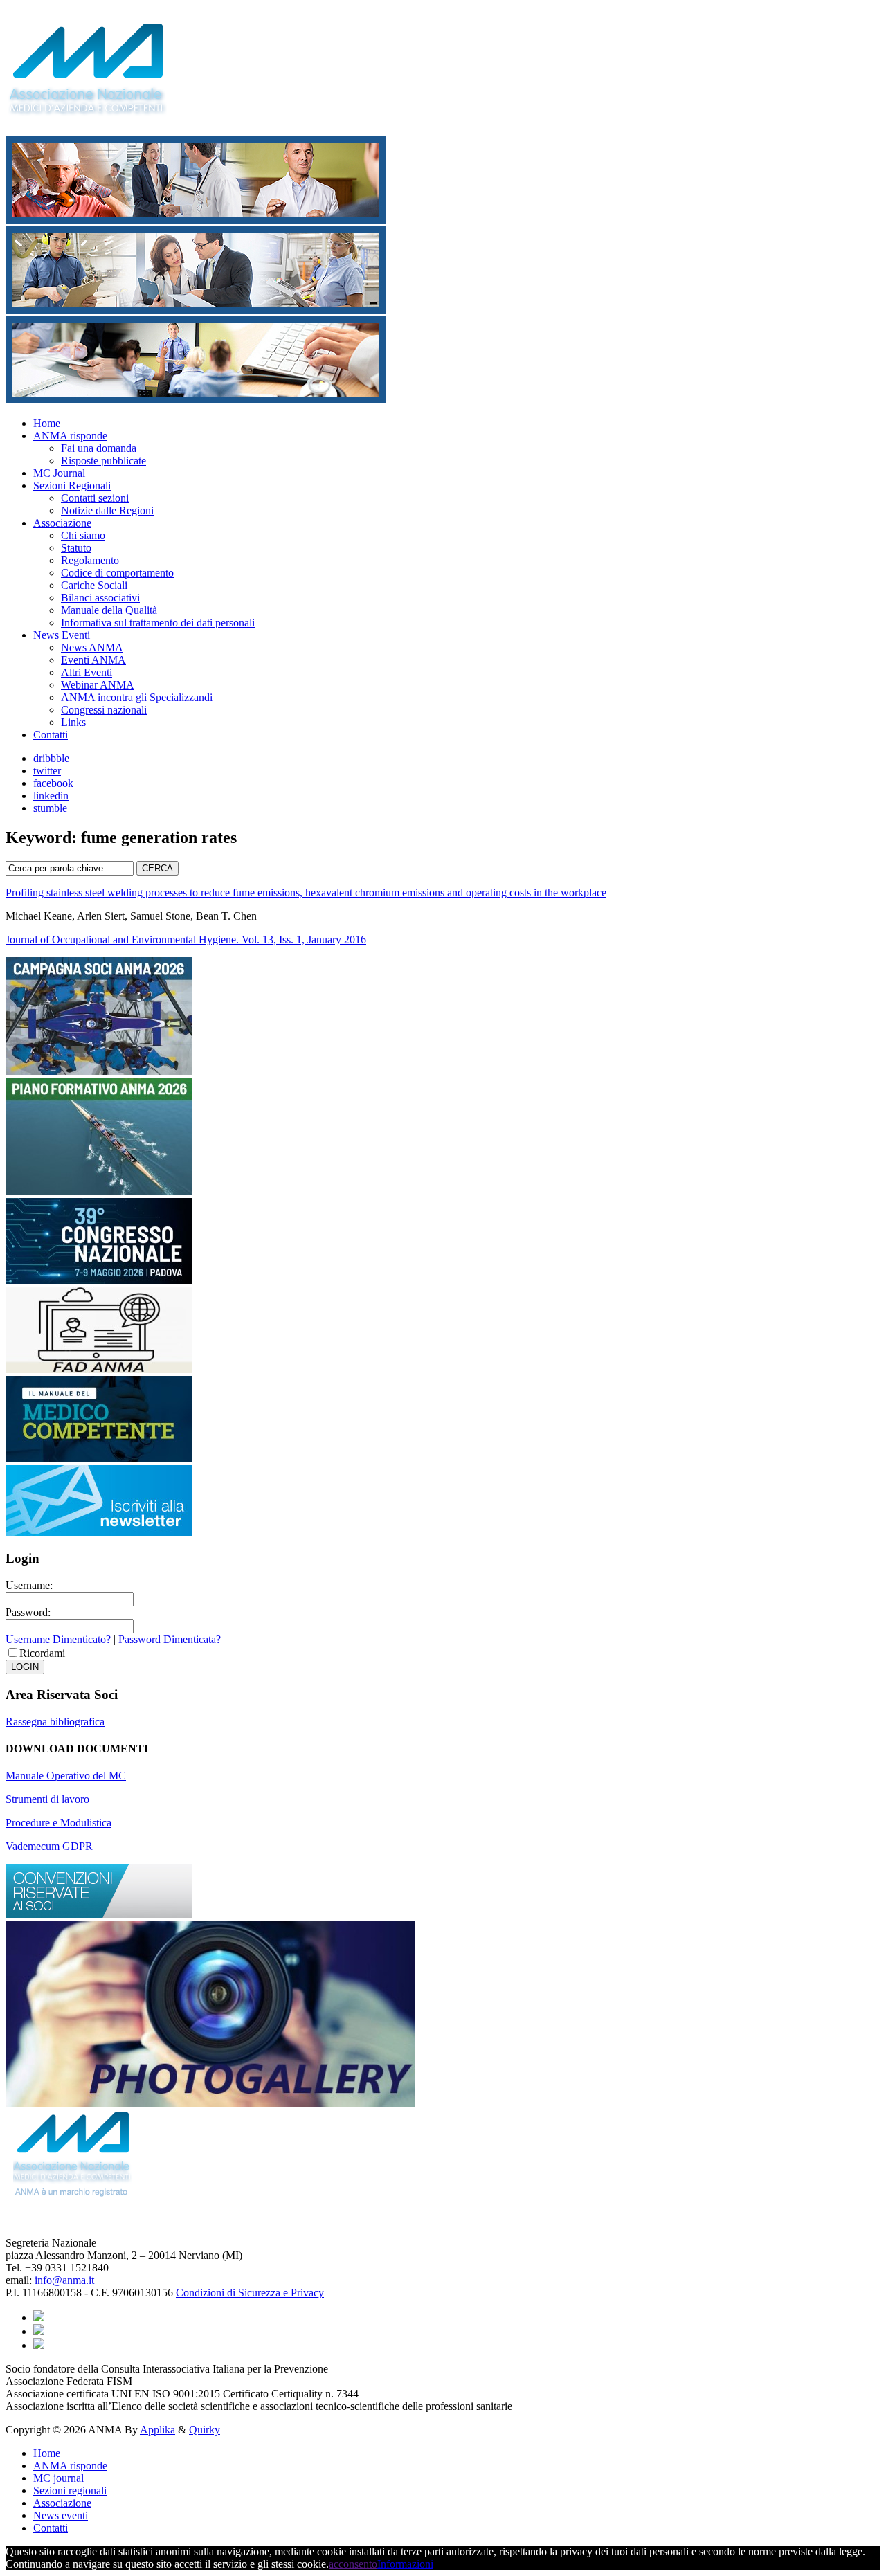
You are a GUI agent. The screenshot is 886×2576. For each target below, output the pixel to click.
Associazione (62, 523)
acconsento (353, 2564)
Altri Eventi (87, 672)
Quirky (205, 2430)
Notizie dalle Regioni (107, 510)
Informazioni (405, 2564)
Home (47, 423)
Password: (28, 1612)
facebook (53, 783)
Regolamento (90, 560)
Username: (29, 1585)
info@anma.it (64, 2280)
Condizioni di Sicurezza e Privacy (250, 2293)
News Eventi (62, 635)
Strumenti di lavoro (47, 1799)
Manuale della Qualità (109, 610)
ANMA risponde (70, 436)
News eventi (61, 2515)
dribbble (51, 758)
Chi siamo (83, 535)
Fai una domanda (99, 448)
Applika (157, 2430)
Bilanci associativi (100, 598)
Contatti (51, 735)
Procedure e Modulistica (58, 1823)
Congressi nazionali (104, 710)
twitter (47, 771)
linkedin (51, 796)
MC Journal (59, 473)
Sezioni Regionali (72, 486)
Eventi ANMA (93, 660)
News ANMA (92, 647)
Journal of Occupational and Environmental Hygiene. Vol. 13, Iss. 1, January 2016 (186, 940)
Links (73, 722)
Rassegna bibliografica (55, 1722)
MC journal (58, 2478)
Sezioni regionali (70, 2491)
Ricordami (42, 1653)
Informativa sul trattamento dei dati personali (158, 623)
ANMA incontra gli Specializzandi (137, 697)
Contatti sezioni (95, 498)
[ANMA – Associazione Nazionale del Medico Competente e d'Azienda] (94, 108)
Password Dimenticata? (170, 1639)
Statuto (76, 548)
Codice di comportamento (117, 573)
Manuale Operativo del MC (66, 1776)
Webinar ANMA (98, 685)
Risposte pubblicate (103, 461)
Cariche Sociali (94, 585)
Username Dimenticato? (58, 1639)
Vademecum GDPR (49, 1846)
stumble (50, 808)
